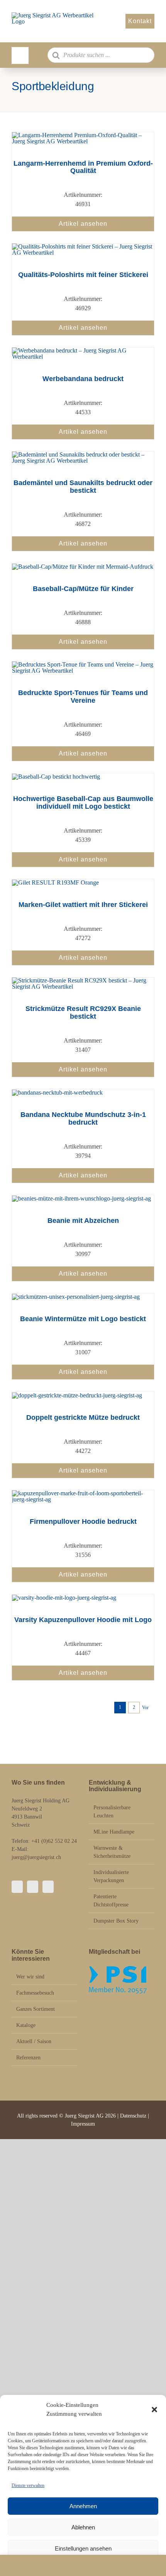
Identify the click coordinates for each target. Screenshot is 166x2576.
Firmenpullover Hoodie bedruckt (83, 1521)
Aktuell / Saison (34, 2041)
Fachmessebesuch (35, 1993)
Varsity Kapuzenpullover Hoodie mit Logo (83, 1620)
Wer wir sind (30, 1977)
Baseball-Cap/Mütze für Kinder (83, 589)
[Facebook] (17, 1887)
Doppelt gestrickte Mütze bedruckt (83, 1417)
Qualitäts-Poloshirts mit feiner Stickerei (83, 275)
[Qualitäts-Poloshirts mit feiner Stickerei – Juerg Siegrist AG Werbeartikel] (83, 246)
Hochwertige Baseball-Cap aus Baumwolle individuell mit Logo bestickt (83, 803)
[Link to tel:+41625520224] (25, 2565)
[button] (154, 2410)
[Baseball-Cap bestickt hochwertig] (56, 777)
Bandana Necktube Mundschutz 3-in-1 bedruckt (83, 1118)
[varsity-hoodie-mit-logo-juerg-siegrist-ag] (64, 1598)
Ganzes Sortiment (36, 2009)
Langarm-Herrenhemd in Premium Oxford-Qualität (83, 167)
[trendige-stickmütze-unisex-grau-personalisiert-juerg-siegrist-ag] (76, 1297)
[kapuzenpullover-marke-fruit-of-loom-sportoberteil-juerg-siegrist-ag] (83, 1493)
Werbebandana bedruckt (83, 379)
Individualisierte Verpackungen (111, 1876)
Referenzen (28, 2058)
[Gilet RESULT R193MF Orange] (55, 882)
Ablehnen (83, 2527)
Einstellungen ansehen (83, 2548)
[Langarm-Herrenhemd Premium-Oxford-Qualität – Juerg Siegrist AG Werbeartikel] (83, 135)
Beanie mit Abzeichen (83, 1221)
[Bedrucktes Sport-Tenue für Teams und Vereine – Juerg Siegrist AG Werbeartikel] (83, 664)
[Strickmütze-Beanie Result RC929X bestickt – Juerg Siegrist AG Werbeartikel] (83, 980)
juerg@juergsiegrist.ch (36, 1857)
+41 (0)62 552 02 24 (54, 1841)
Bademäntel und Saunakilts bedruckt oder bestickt (83, 487)
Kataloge (26, 2025)
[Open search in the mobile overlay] (101, 55)
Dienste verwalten (28, 2485)
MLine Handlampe (114, 1832)
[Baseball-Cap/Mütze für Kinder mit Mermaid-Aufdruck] (83, 567)
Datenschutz (134, 2116)
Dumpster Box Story (116, 1921)
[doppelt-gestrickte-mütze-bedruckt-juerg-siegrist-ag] (77, 1395)
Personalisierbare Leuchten (112, 1812)
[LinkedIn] (48, 1887)
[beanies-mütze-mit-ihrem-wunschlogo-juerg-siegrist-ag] (81, 1198)
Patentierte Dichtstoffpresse (111, 1901)
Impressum (83, 2124)
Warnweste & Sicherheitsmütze (112, 1852)
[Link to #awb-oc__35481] (20, 55)
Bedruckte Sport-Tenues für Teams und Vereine (83, 697)
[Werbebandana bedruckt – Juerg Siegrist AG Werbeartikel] (83, 350)
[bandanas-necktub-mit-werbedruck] (57, 1092)
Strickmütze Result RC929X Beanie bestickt (83, 1013)
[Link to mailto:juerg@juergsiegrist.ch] (83, 2565)
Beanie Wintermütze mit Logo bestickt (83, 1319)
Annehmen (83, 2506)
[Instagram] (33, 1887)
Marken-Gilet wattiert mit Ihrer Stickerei (83, 905)
